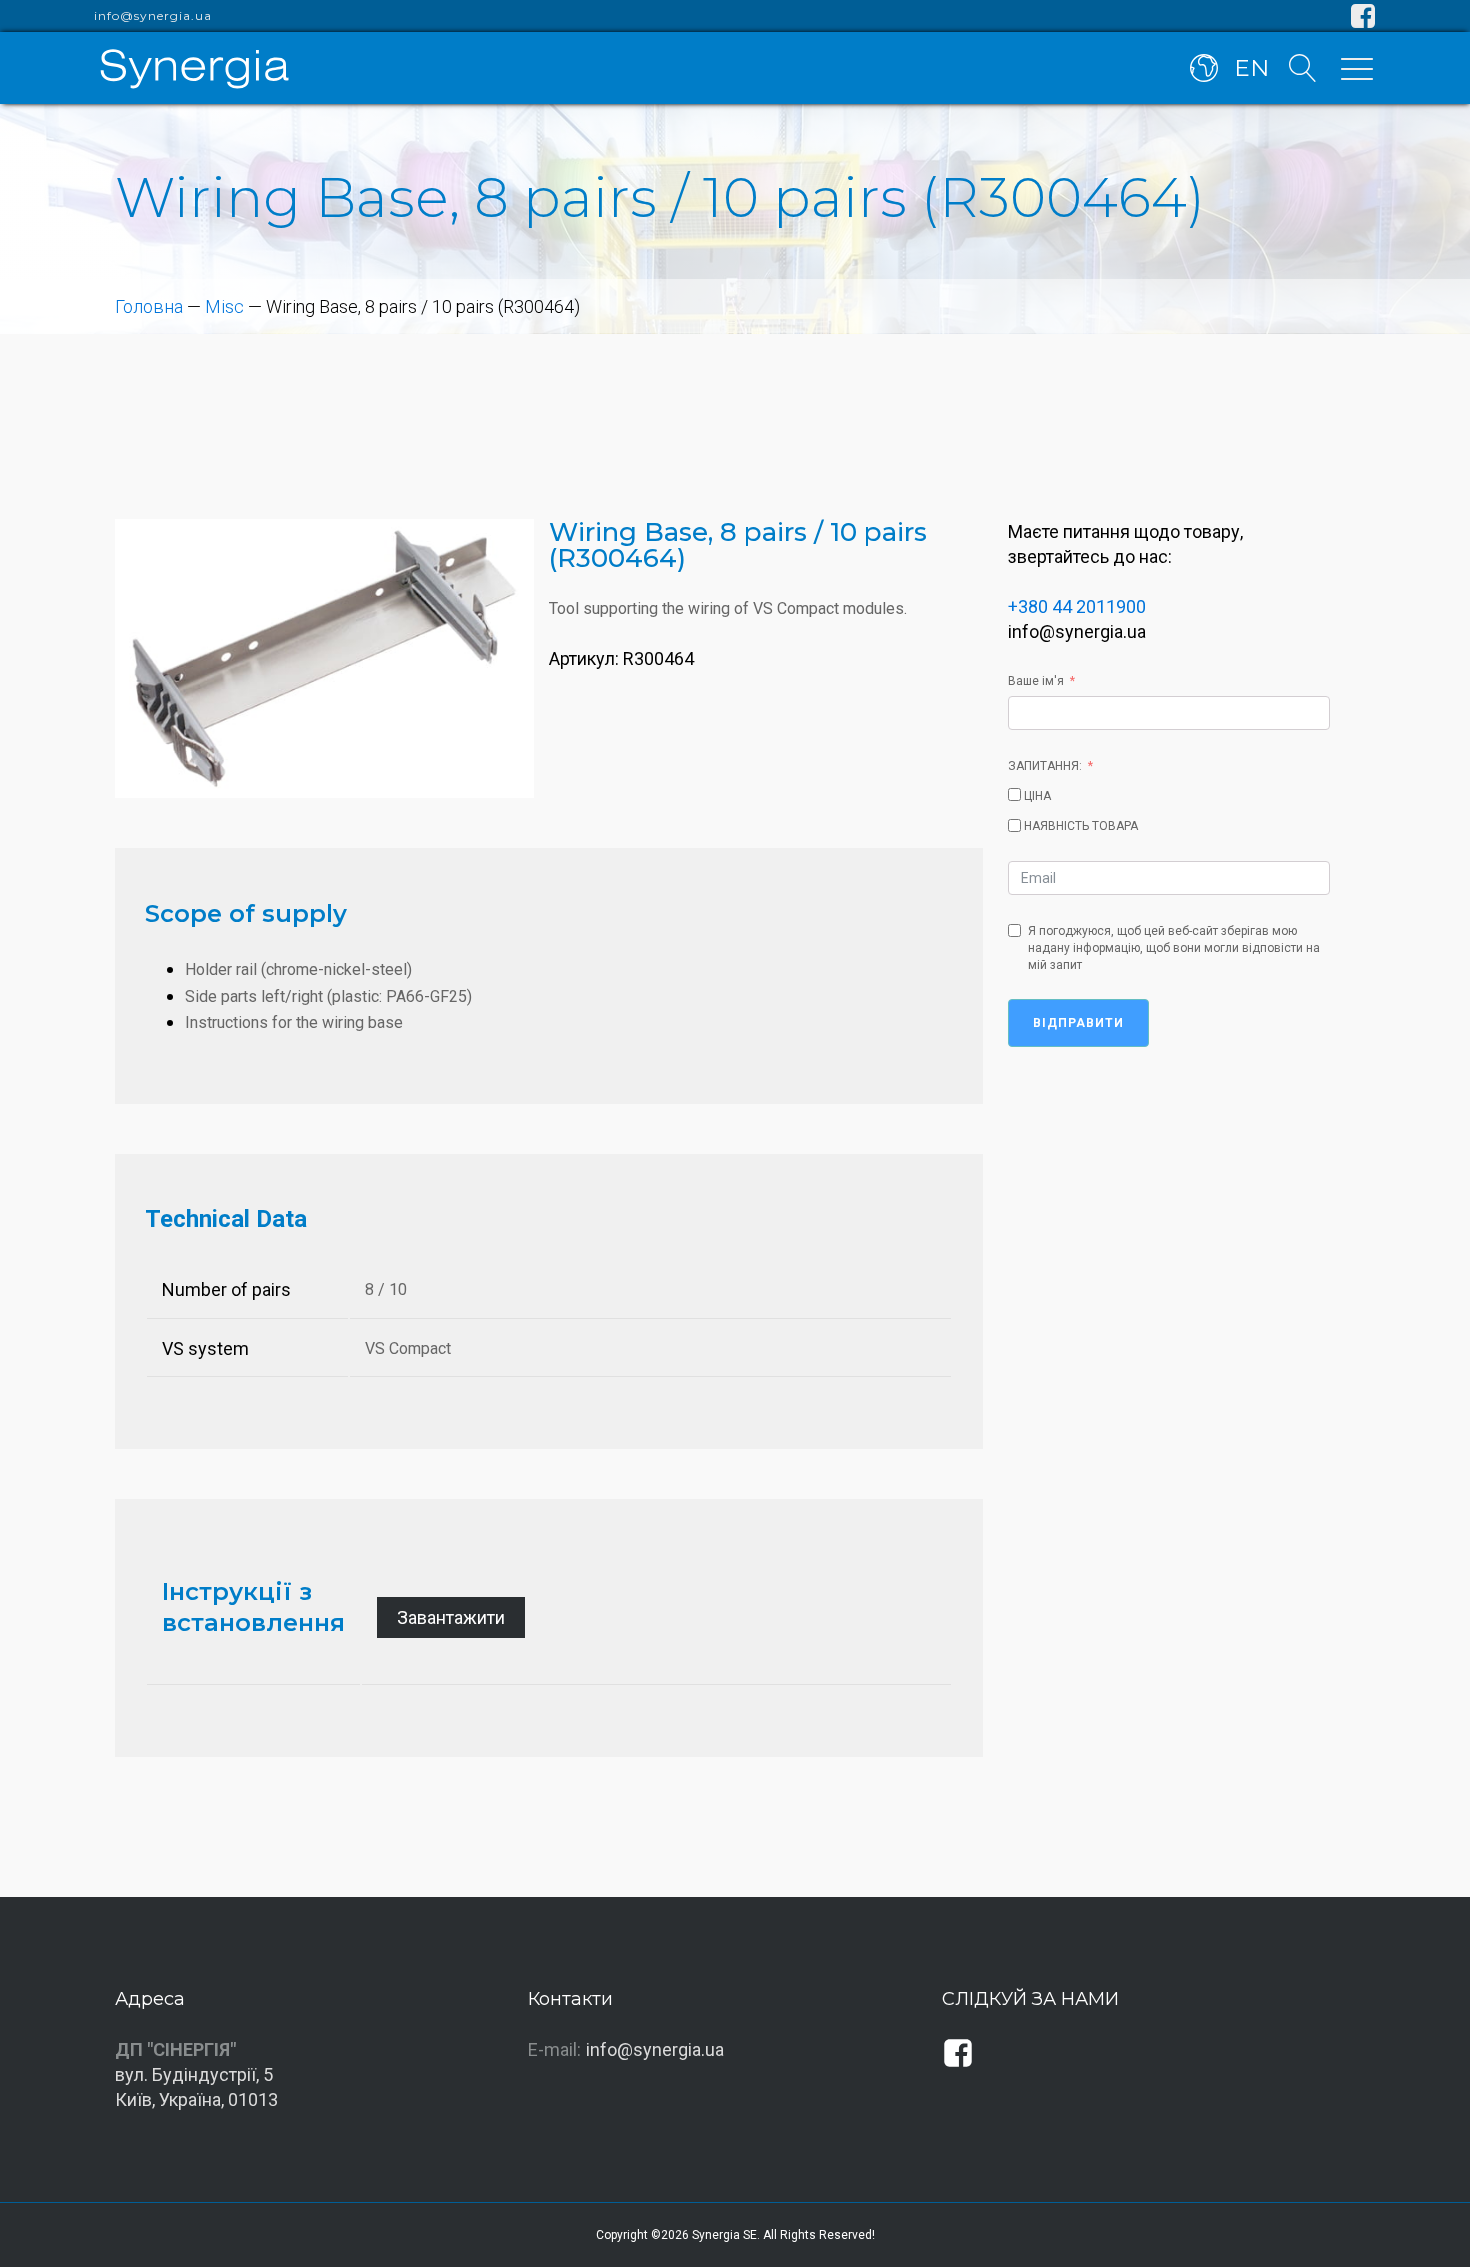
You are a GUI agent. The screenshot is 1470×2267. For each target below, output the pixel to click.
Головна (149, 306)
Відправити (1078, 1023)
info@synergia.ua (153, 16)
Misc (224, 306)
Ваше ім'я (1036, 681)
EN (1251, 68)
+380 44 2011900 (1077, 606)
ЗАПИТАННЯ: (1045, 766)
